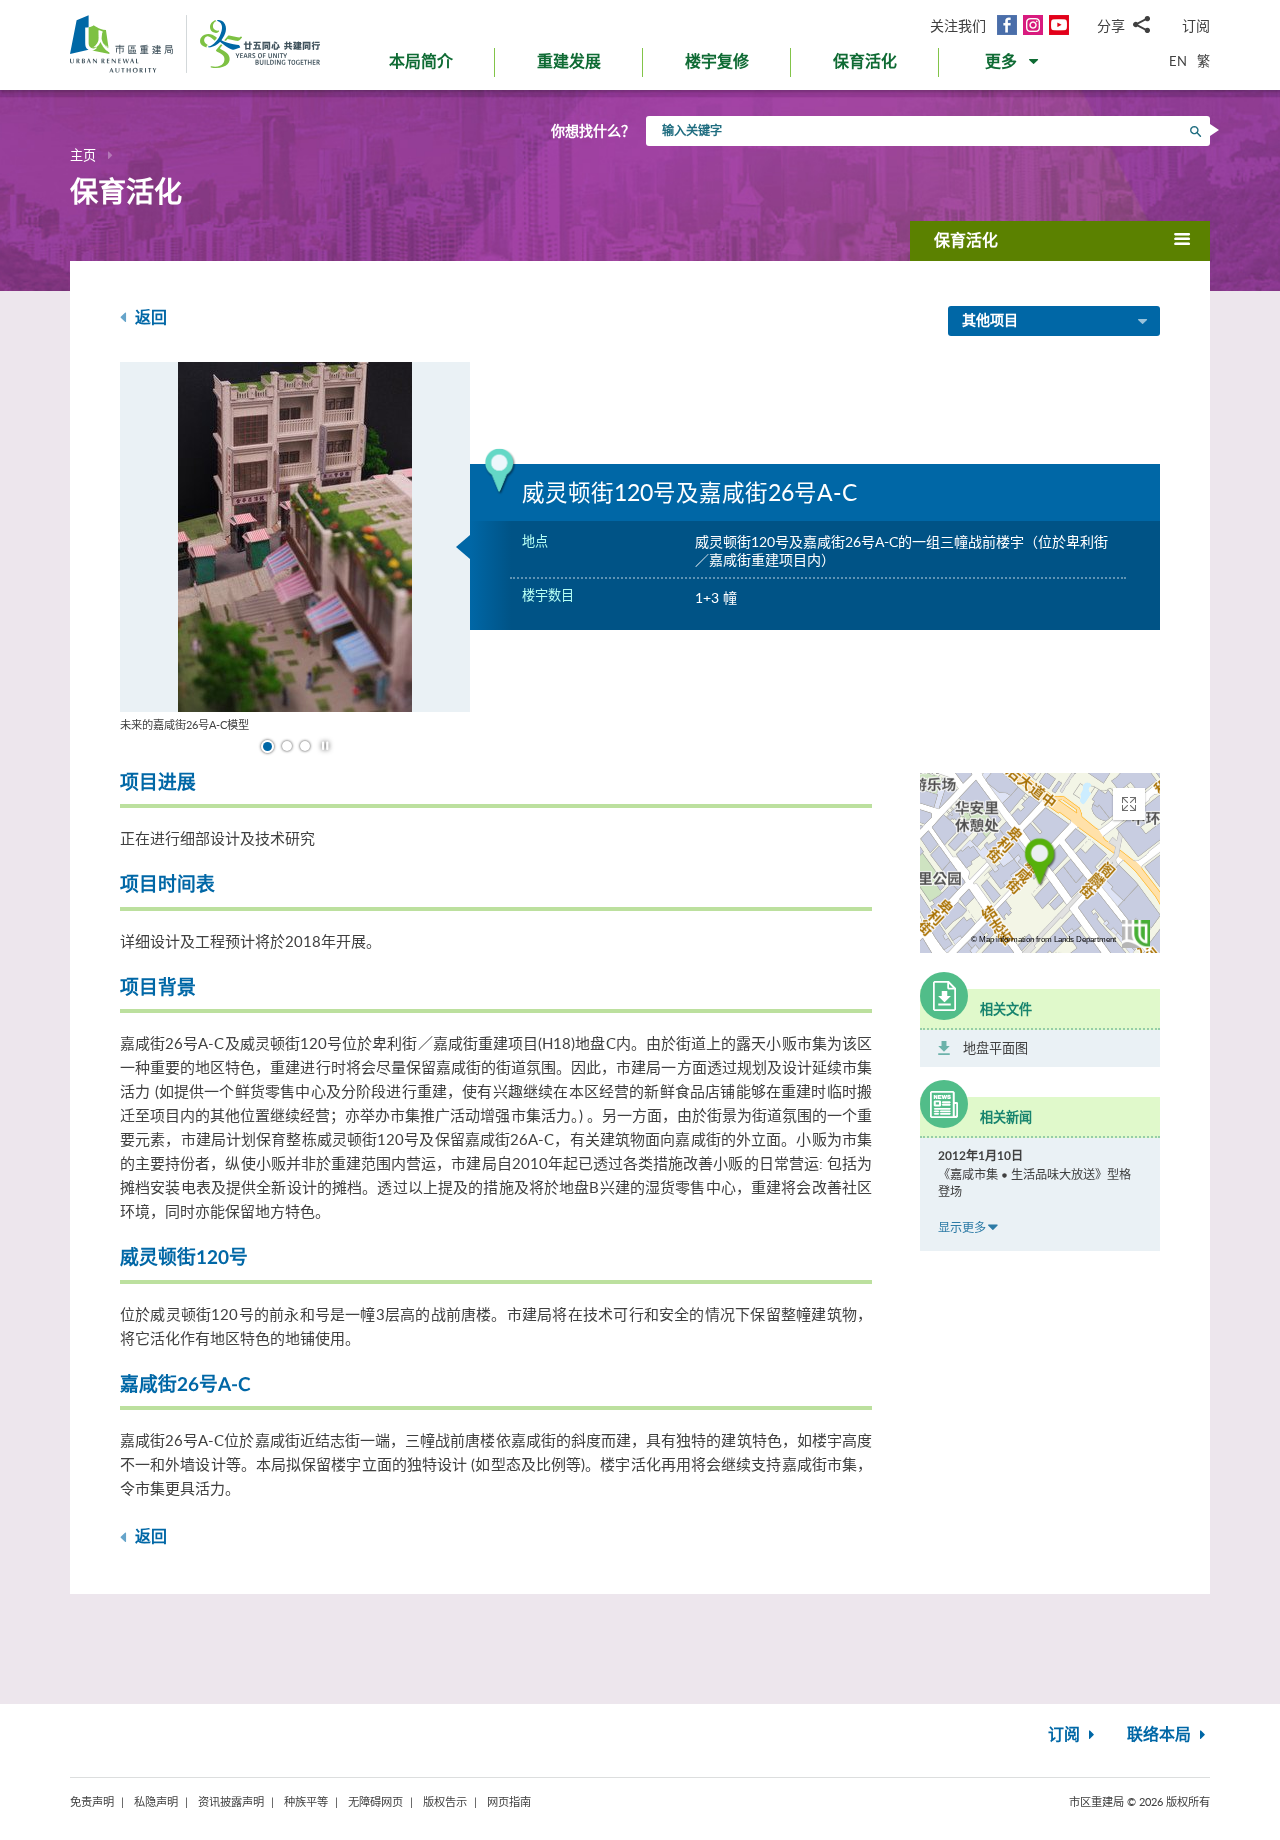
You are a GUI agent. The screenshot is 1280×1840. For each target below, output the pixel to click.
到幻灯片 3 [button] (305, 746)
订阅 (1196, 25)
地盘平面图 (995, 1048)
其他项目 (990, 321)
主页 (83, 155)
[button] (1013, 66)
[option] (295, 547)
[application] (1040, 863)
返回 (149, 318)
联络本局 (1161, 1735)
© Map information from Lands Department (1043, 939)
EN (1178, 61)
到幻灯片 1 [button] (267, 746)
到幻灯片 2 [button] (287, 746)
